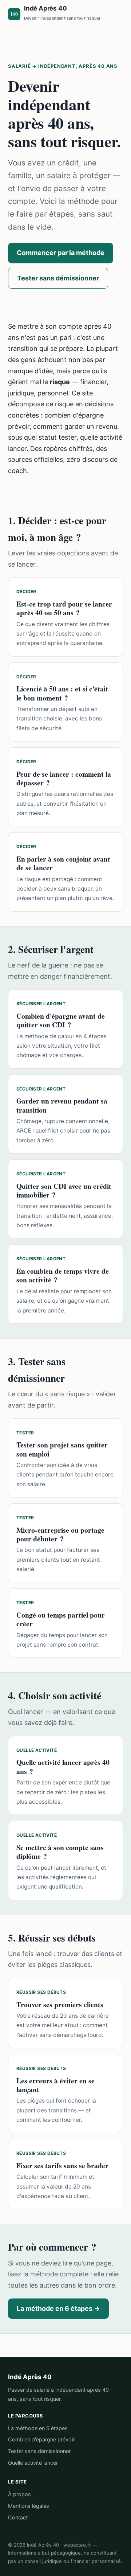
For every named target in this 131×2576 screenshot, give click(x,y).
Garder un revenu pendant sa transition (62, 1105)
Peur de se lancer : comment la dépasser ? (64, 778)
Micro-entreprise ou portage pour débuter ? (60, 1534)
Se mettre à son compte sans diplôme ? (60, 1852)
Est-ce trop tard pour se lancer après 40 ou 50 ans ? (64, 608)
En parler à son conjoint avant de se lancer (63, 863)
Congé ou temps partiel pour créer (61, 1619)
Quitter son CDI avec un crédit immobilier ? (64, 1190)
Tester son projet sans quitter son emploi (62, 1449)
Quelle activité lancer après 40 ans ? (63, 1766)
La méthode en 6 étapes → (58, 2308)
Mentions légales (29, 2506)
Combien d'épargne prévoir (41, 2440)
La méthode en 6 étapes (38, 2428)
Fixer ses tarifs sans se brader (62, 2166)
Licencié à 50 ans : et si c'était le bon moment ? (62, 693)
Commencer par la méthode (61, 253)
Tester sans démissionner (58, 278)
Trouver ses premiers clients (60, 2004)
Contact (18, 2518)
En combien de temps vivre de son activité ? (63, 1275)
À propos (19, 2494)
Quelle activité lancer (33, 2463)
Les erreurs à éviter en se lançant (55, 2085)
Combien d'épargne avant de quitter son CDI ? (61, 1020)
